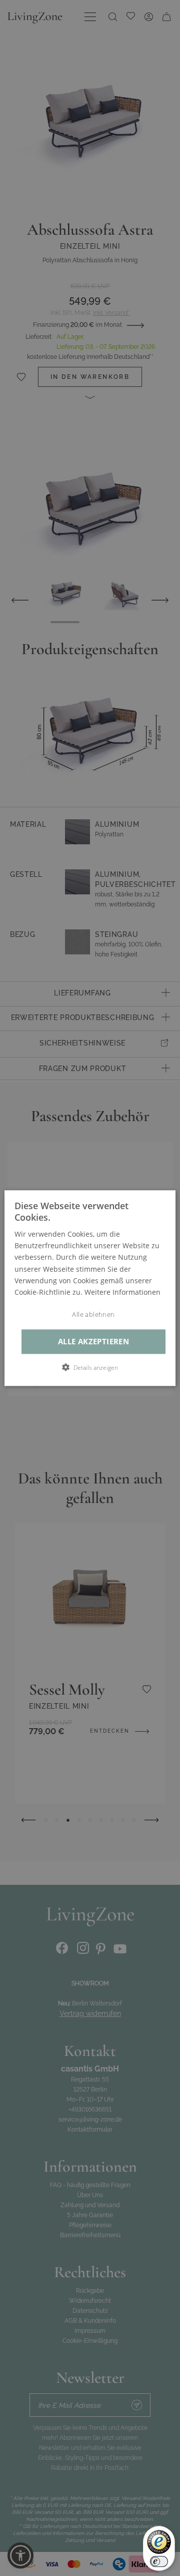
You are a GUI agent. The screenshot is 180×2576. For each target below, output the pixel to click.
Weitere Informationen (122, 1292)
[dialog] (90, 1288)
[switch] (159, 2561)
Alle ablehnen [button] (93, 1315)
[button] (90, 1367)
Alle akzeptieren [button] (93, 1342)
